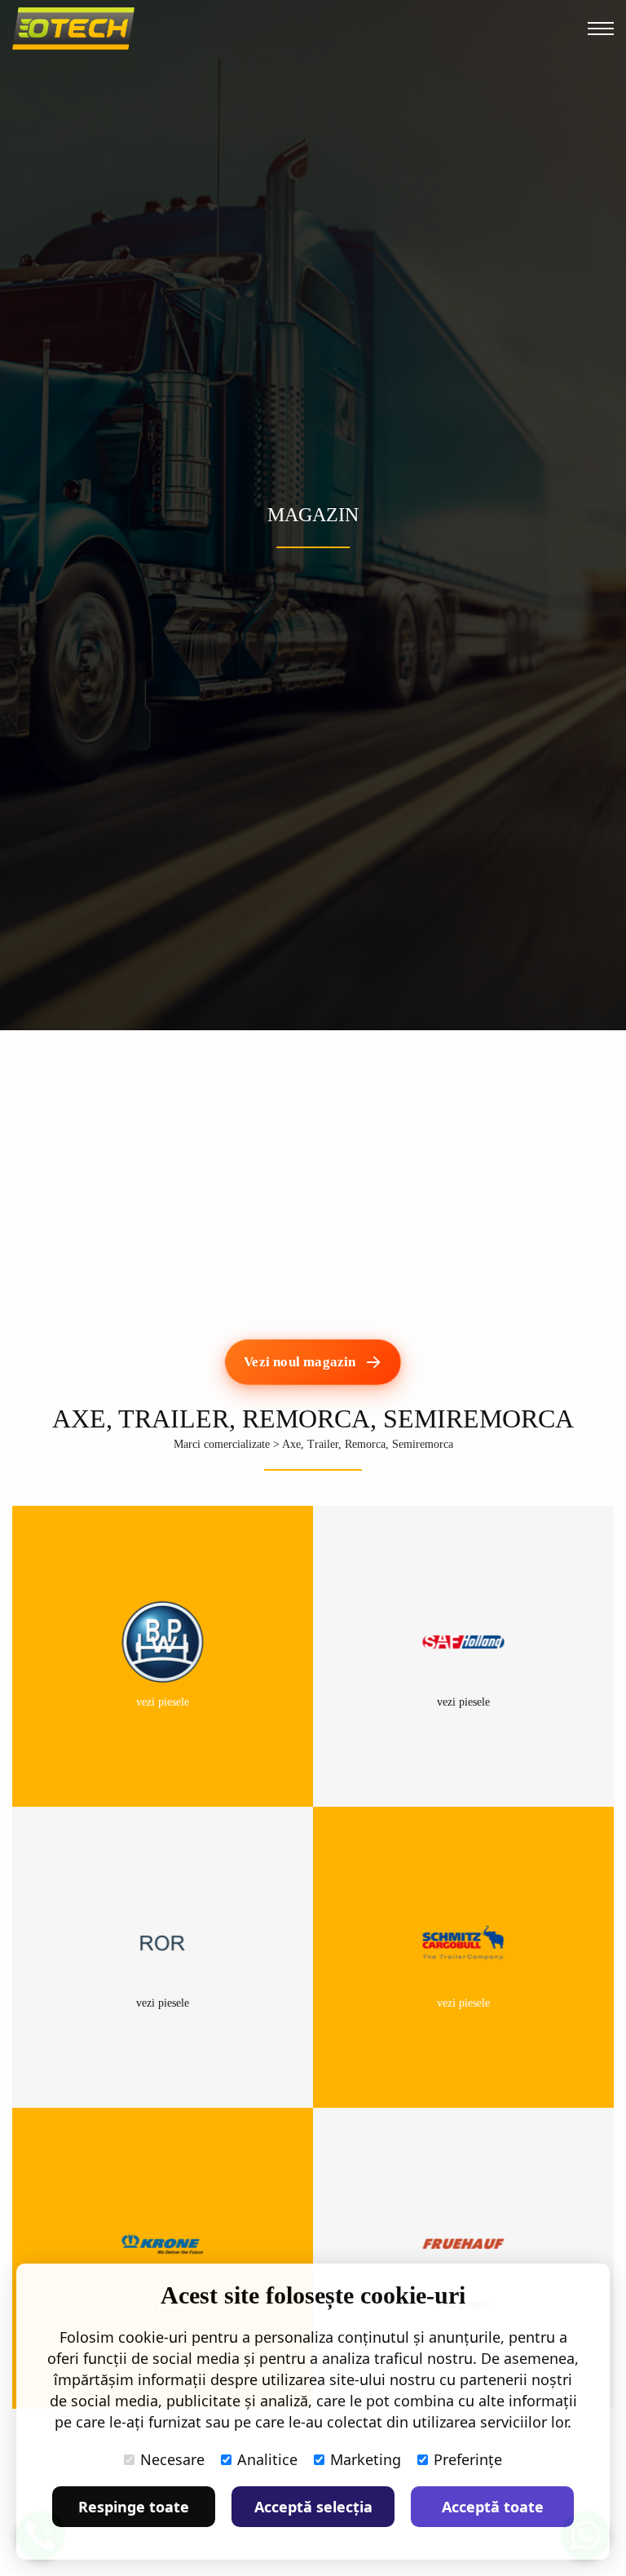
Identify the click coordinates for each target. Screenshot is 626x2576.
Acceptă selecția (313, 2507)
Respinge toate (134, 2507)
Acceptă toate (493, 2507)
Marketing (366, 2459)
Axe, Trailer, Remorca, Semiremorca (368, 1444)
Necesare (172, 2459)
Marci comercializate (222, 1444)
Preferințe (468, 2459)
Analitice (267, 2459)
